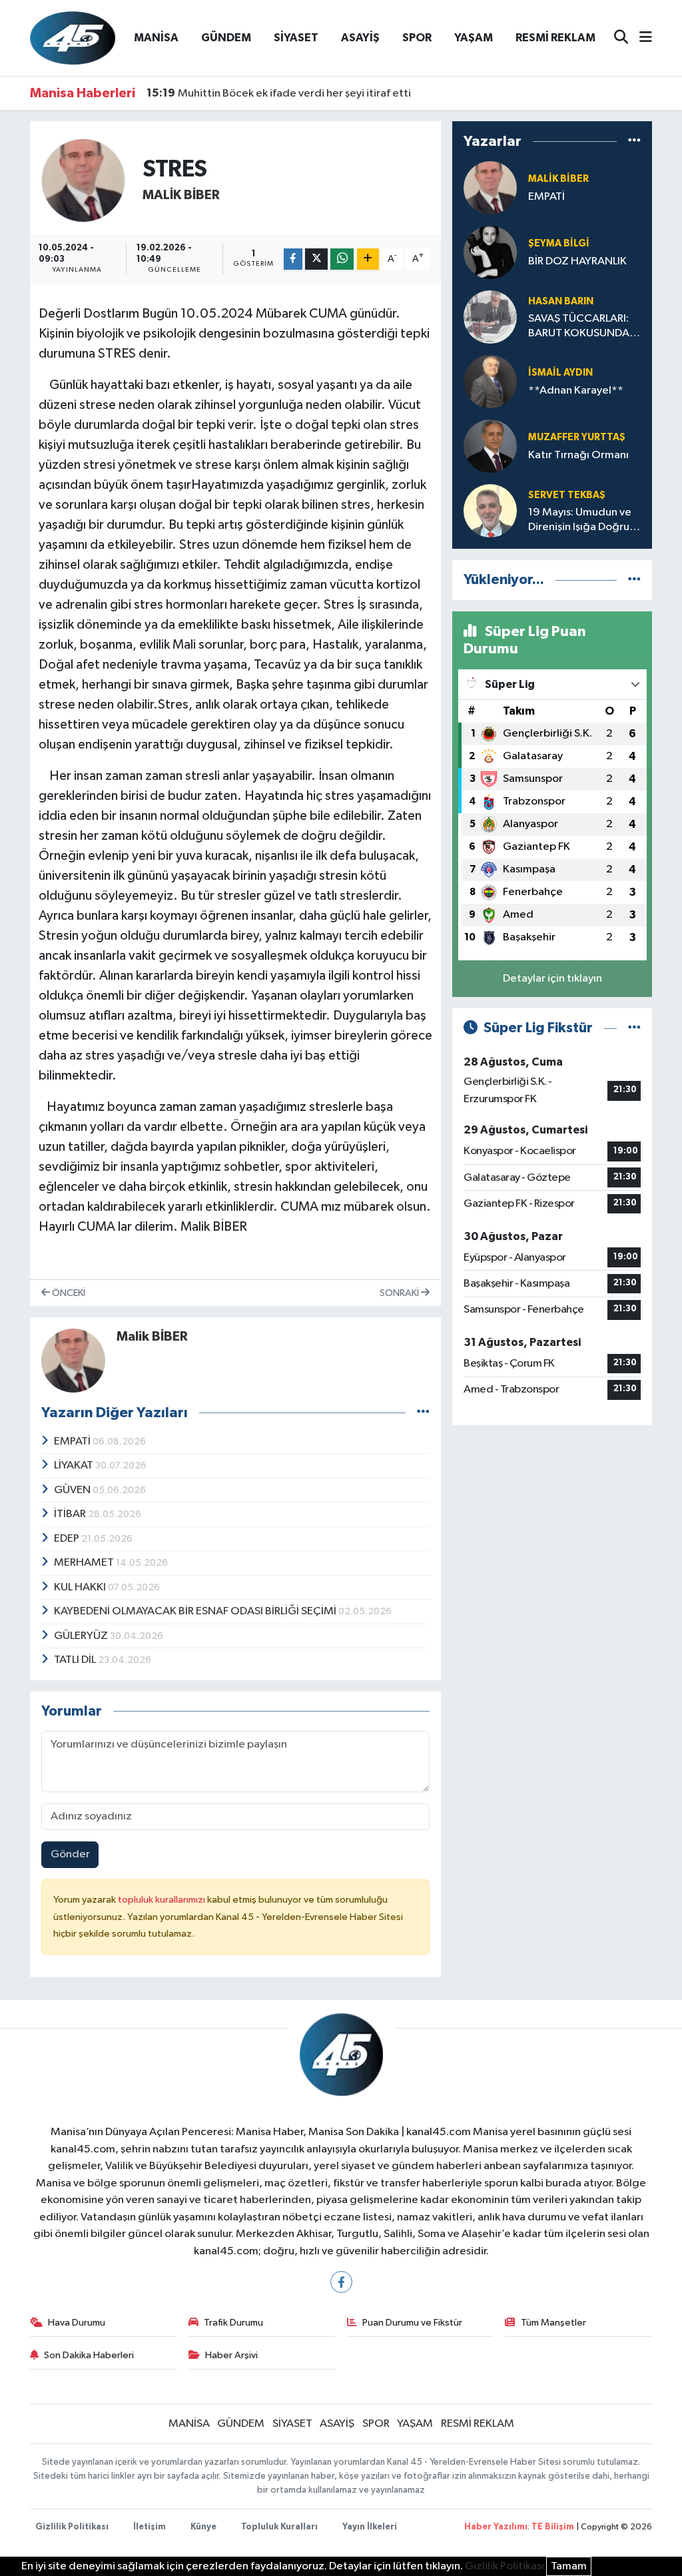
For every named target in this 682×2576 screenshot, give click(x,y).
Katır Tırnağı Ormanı (578, 455)
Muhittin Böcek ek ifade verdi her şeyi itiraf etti (279, 93)
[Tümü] (634, 141)
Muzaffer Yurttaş (577, 437)
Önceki (68, 1293)
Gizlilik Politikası (72, 2527)
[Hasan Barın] (490, 317)
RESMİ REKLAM (555, 38)
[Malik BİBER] (84, 180)
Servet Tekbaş (567, 495)
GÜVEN (73, 1490)
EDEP (68, 1539)
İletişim (150, 2527)
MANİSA (156, 38)
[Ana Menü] (640, 38)
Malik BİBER (181, 195)
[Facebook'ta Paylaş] (293, 259)
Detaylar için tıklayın (552, 979)
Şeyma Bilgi (559, 243)
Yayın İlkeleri (370, 2527)
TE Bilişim (553, 2527)
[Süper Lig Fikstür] (634, 1028)
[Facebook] (341, 2282)
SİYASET (296, 38)
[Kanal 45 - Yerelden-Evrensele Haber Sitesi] (73, 38)
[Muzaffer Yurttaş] (490, 446)
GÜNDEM (226, 38)
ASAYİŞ (360, 38)
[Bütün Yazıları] (423, 1413)
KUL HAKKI (81, 1587)
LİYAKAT (75, 1465)
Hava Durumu (77, 2323)
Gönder (70, 1854)
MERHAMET (85, 1563)
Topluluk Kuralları (279, 2527)
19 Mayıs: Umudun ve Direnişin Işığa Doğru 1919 (580, 520)
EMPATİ (73, 1442)
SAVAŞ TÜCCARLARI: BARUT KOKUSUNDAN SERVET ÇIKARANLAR (583, 327)
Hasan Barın (561, 301)
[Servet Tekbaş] (490, 510)
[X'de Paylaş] (316, 259)
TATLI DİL (76, 1660)
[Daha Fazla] (368, 259)
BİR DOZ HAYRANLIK (577, 261)
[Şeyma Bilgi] (490, 252)
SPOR (417, 38)
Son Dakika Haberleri (89, 2355)
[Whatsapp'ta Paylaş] (342, 259)
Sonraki (400, 1293)
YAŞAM (474, 38)
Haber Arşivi (231, 2355)
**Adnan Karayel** (576, 391)
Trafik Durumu (233, 2323)
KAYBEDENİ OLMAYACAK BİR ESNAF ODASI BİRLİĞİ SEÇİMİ (196, 1611)
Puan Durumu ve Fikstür (412, 2323)
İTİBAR (71, 1514)
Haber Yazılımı (496, 2527)
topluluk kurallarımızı (163, 1900)
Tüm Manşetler (553, 2323)
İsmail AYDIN (560, 373)
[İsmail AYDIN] (490, 381)
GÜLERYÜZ (82, 1636)
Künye (203, 2527)
